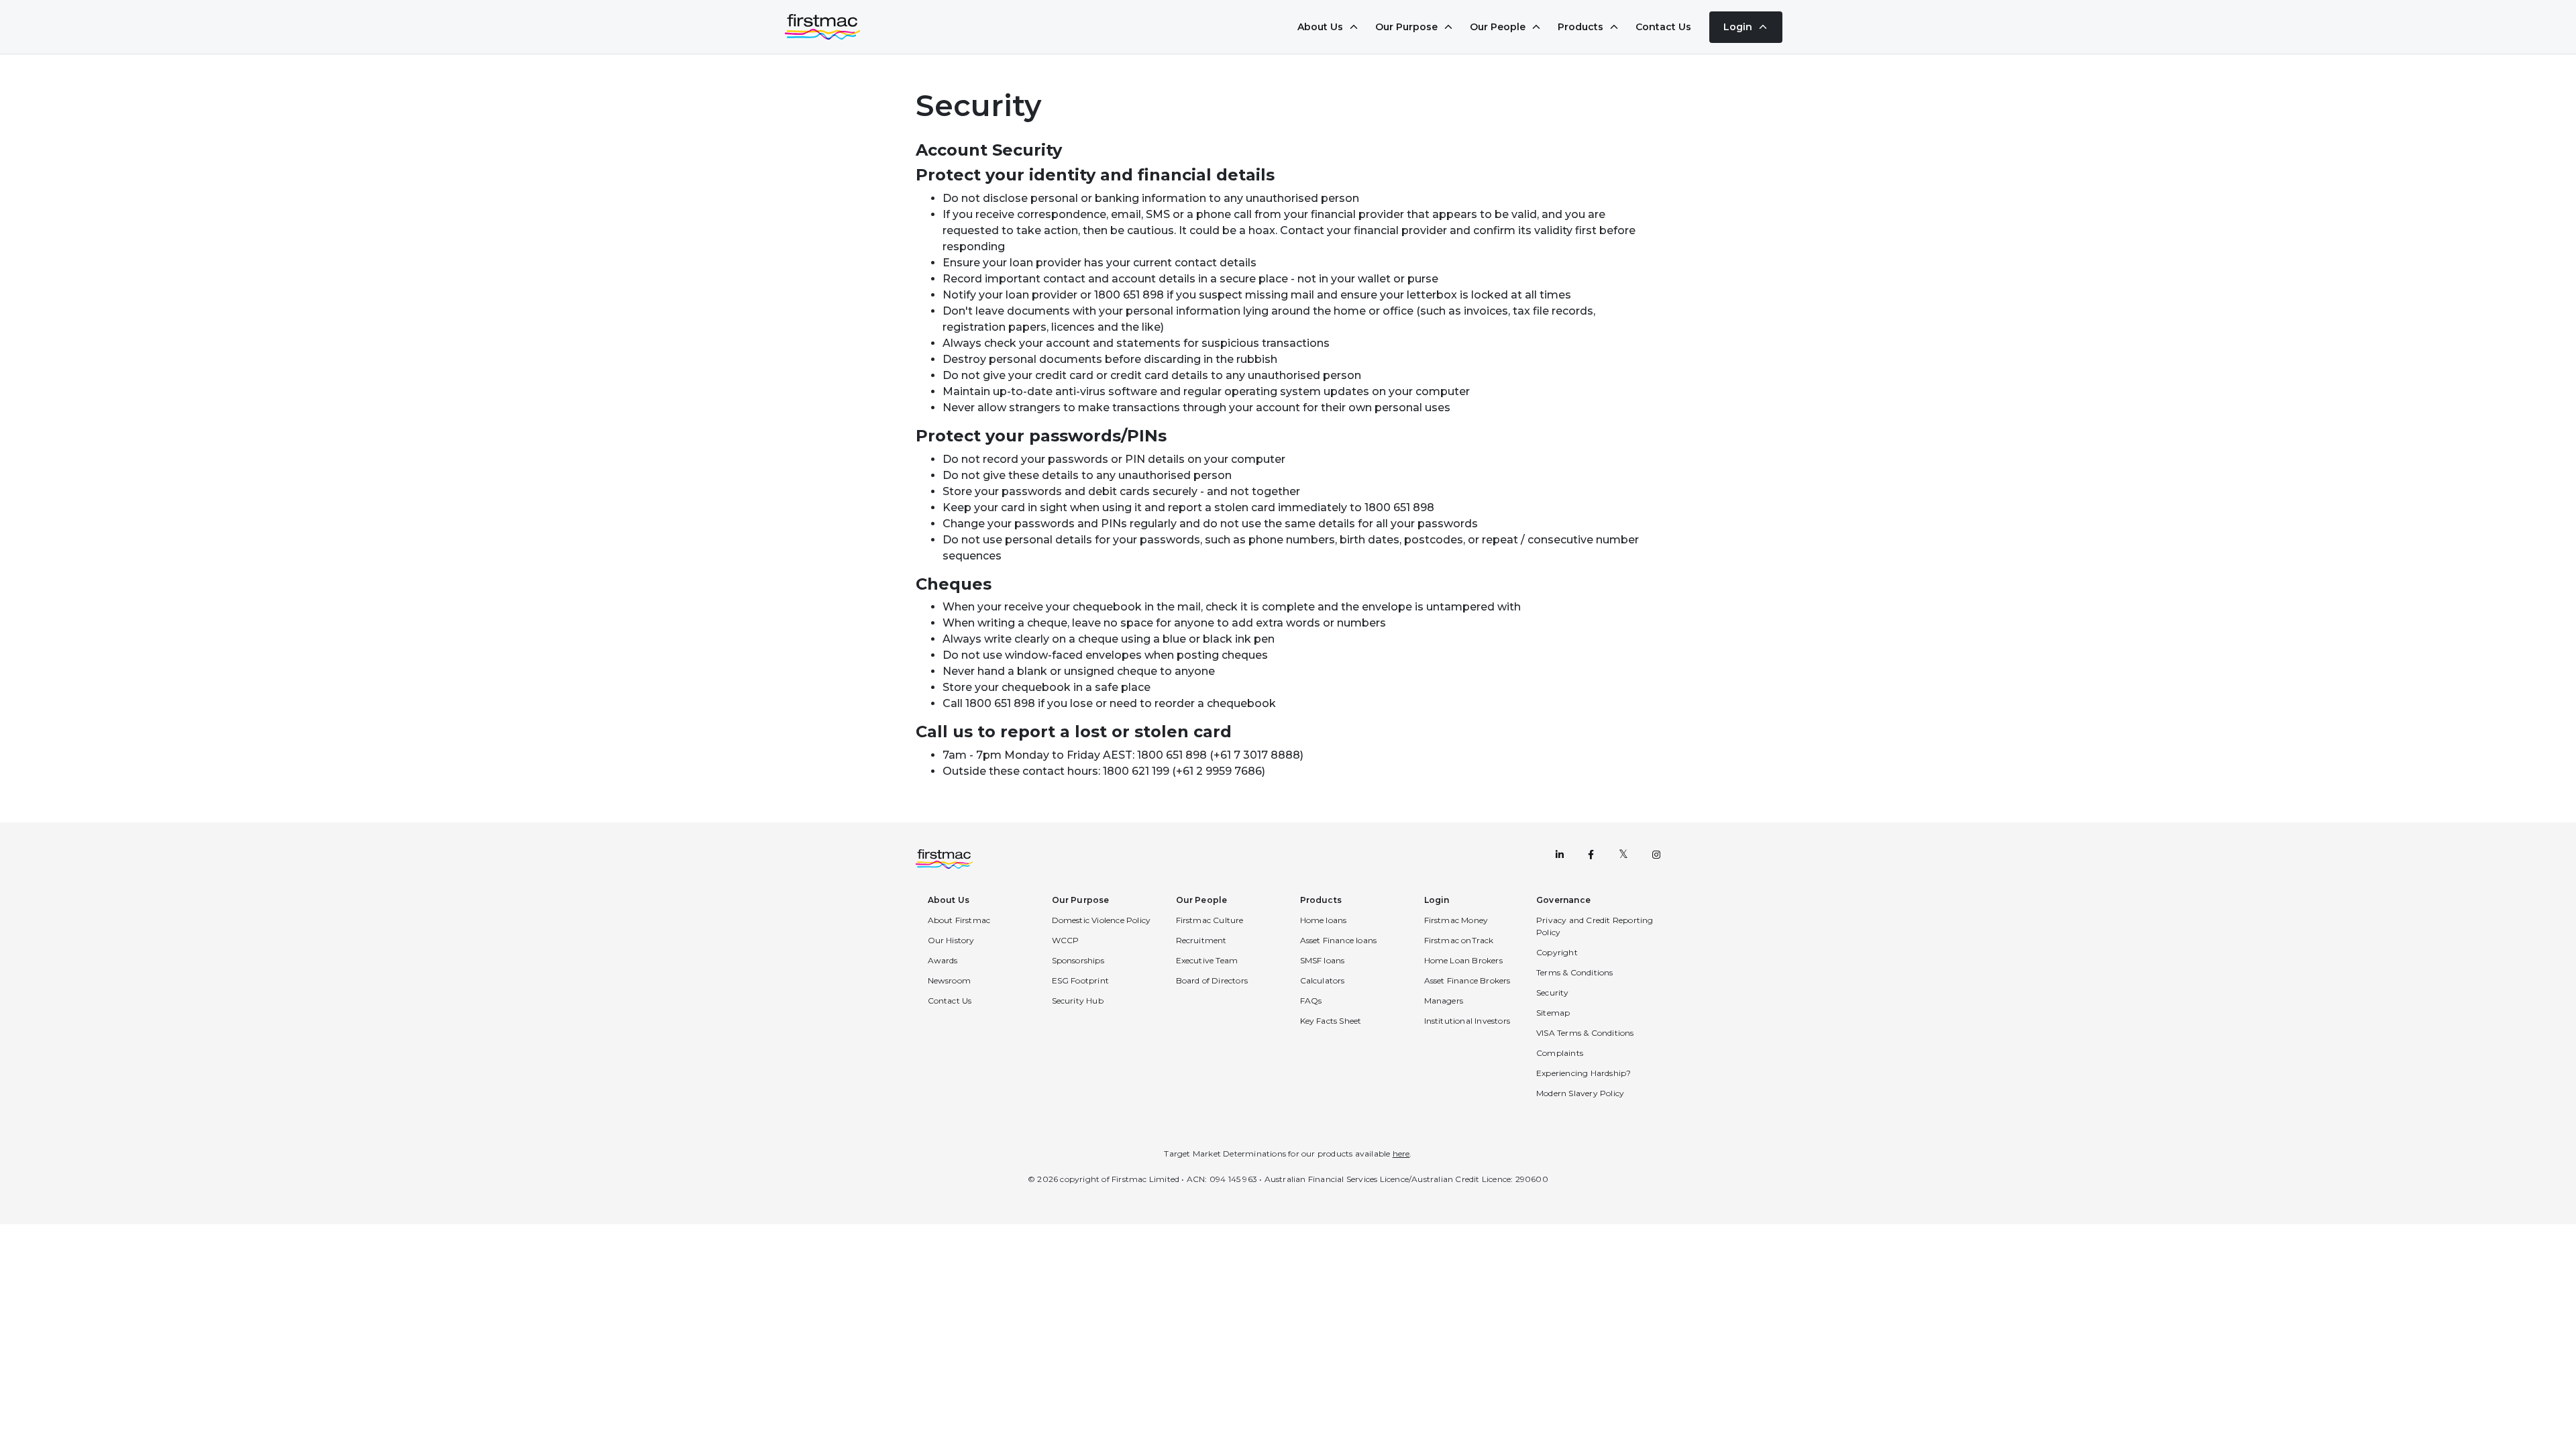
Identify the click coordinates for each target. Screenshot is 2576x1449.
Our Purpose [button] (1081, 900)
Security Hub (1078, 1001)
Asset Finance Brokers (1467, 980)
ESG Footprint (1081, 980)
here (1401, 1153)
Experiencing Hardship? (1584, 1073)
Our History (951, 940)
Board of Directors (1212, 980)
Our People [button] (1202, 900)
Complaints (1560, 1053)
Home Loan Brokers (1463, 960)
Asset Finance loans (1339, 940)
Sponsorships (1078, 960)
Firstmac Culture (1210, 920)
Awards (943, 960)
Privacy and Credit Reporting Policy (1595, 926)
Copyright (1557, 952)
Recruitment (1201, 940)
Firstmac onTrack (1459, 940)
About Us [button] (949, 900)
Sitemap (1553, 1013)
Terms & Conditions (1575, 972)
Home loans (1324, 920)
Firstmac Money (1456, 920)
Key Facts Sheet (1331, 1021)
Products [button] (1321, 900)
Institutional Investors (1467, 1021)
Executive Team (1207, 960)
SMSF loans (1323, 960)
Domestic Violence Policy (1102, 920)
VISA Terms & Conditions (1585, 1033)
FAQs (1311, 1001)
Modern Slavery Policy (1580, 1093)
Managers (1444, 1001)
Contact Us (1663, 27)
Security (1553, 992)
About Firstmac (959, 920)
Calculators (1323, 980)
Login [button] (1437, 900)
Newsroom (950, 980)
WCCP (1066, 940)
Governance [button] (1563, 900)
